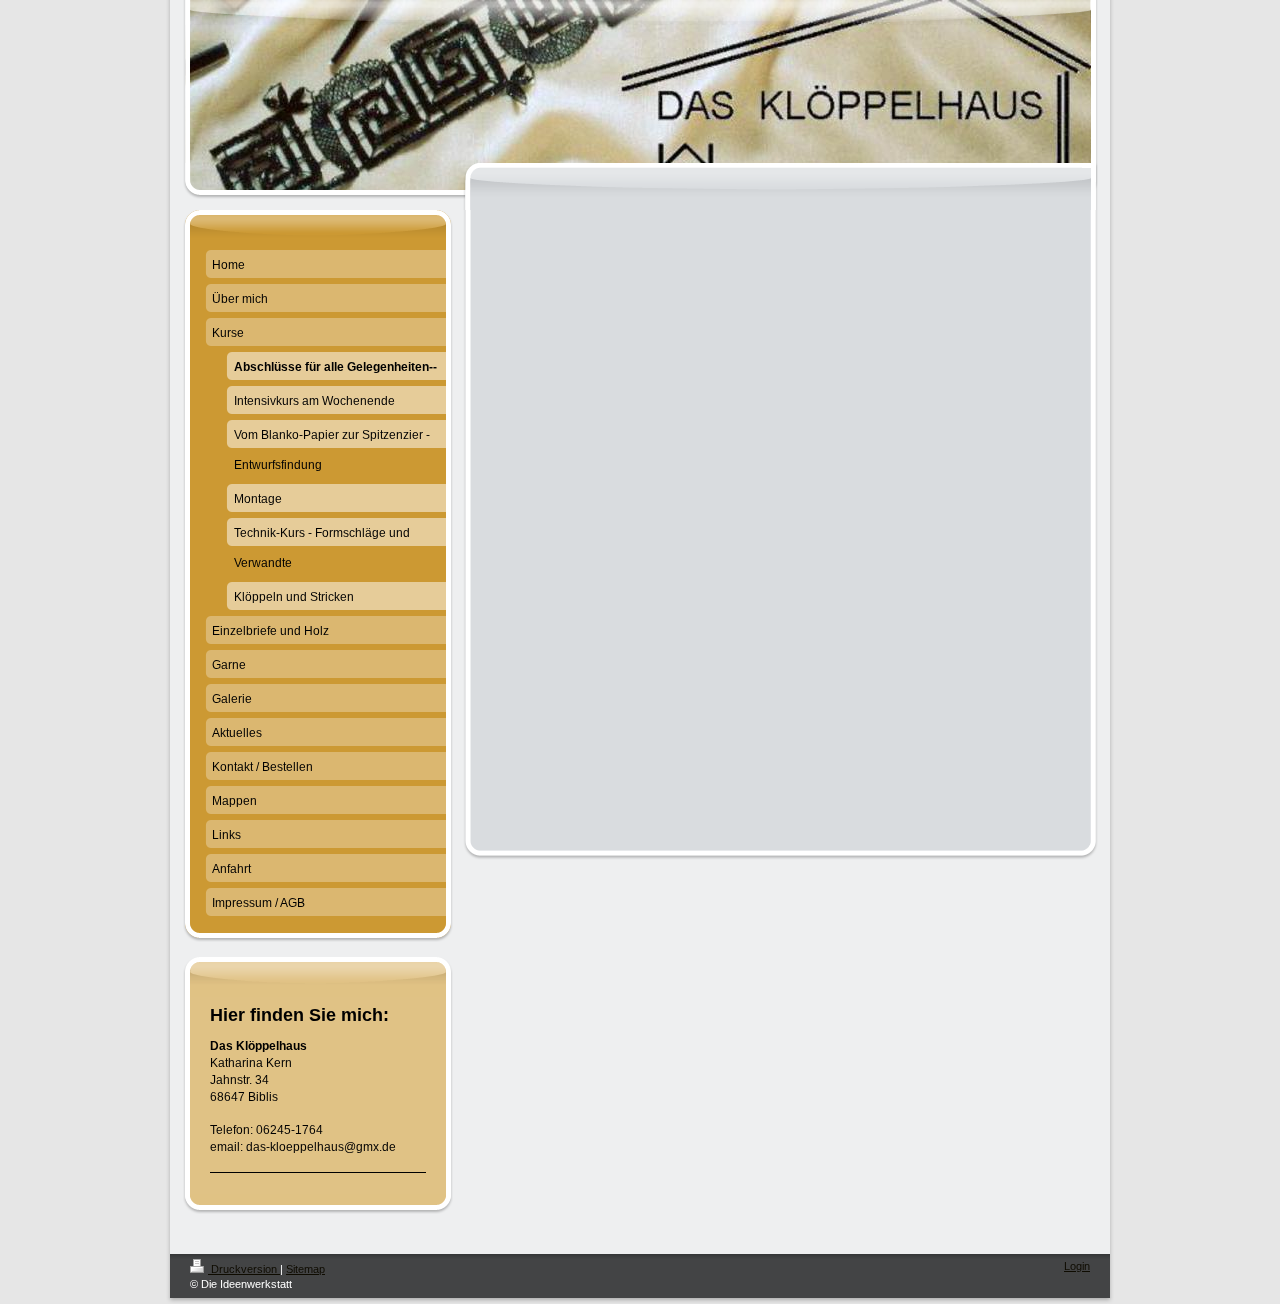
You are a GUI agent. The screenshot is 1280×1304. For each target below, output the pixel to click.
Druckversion (244, 1269)
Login (1077, 1266)
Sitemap (305, 1269)
